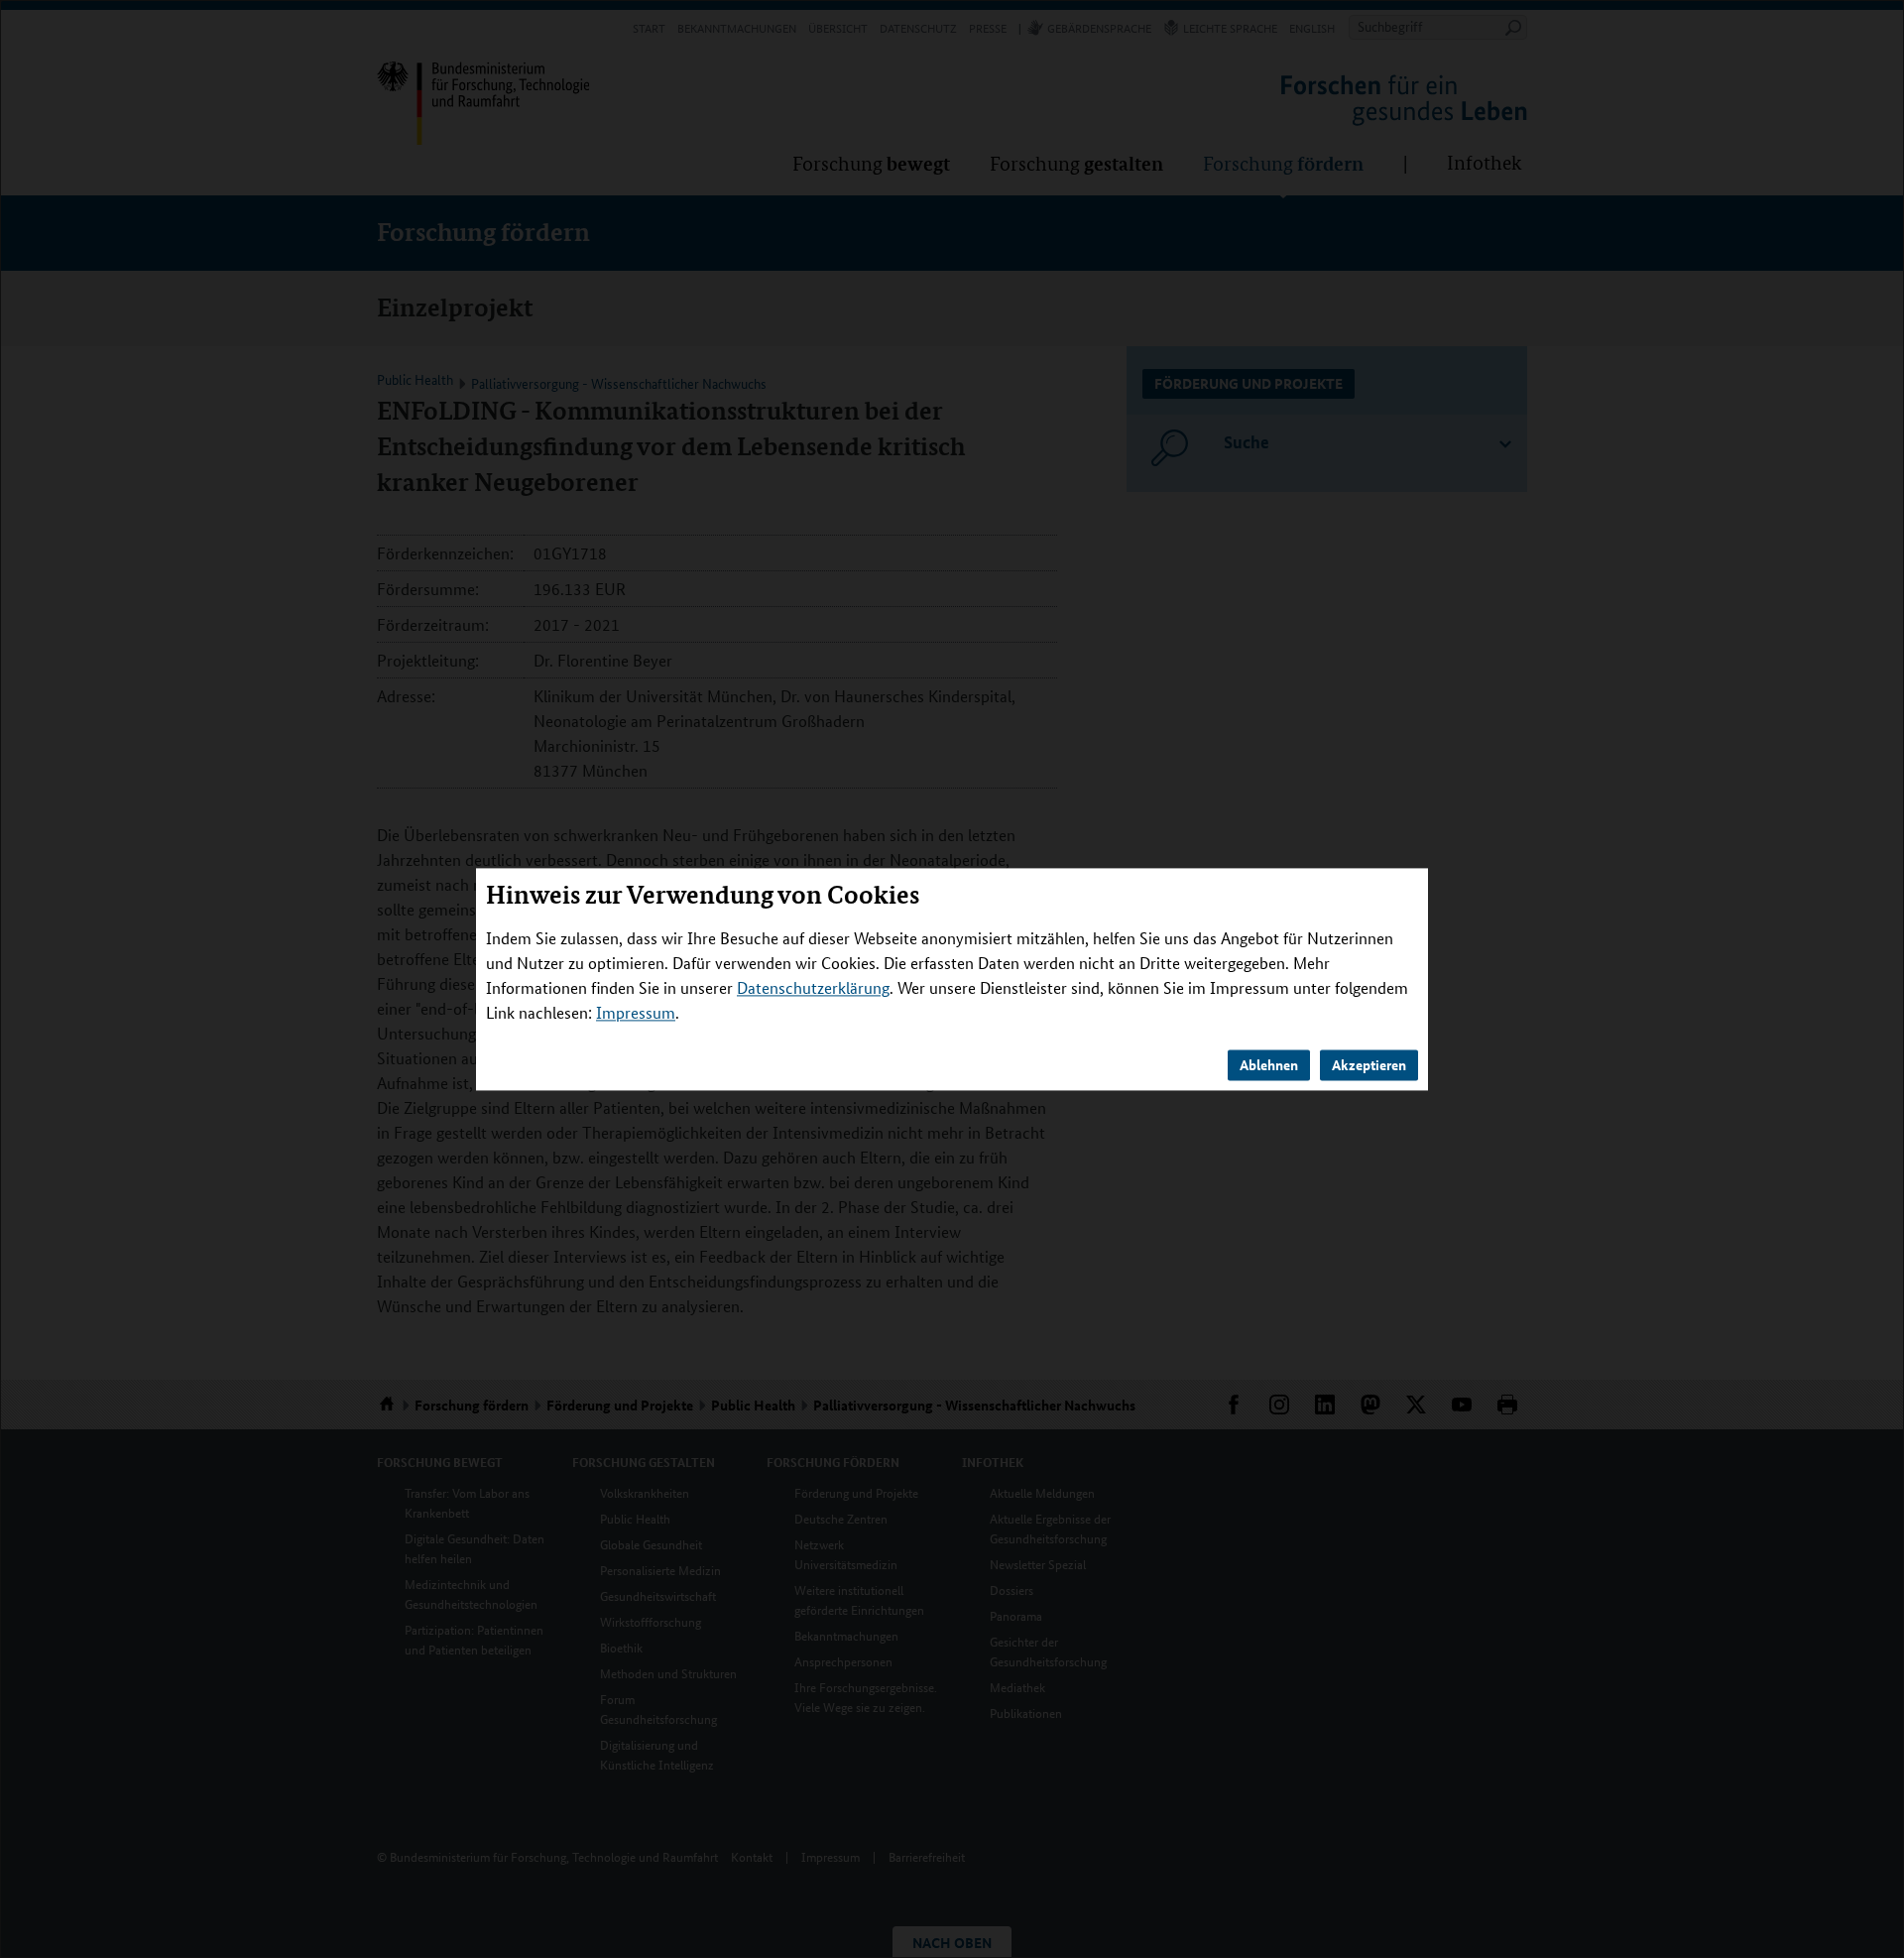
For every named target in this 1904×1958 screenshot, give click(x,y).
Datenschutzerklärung (813, 987)
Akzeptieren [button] (1369, 1064)
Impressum (636, 1012)
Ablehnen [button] (1269, 1064)
